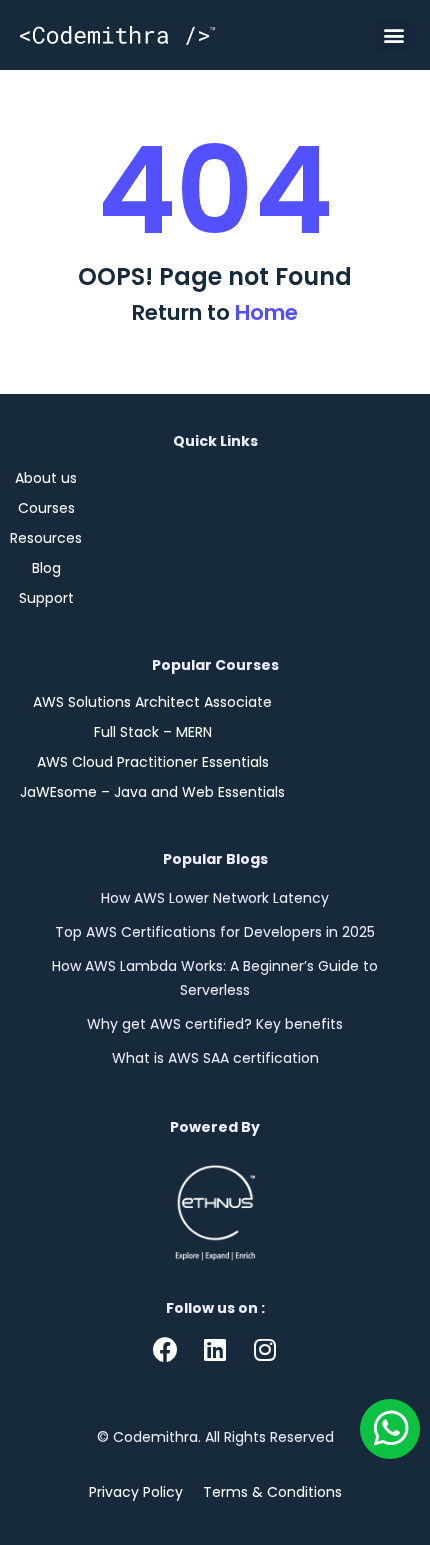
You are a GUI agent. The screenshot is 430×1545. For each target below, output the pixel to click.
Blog (46, 568)
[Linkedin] (215, 1350)
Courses (46, 508)
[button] (393, 35)
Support (46, 598)
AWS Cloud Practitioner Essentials (153, 762)
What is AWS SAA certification (215, 1058)
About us (46, 478)
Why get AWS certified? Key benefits (215, 1024)
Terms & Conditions (272, 1492)
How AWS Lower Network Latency (215, 898)
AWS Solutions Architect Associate (152, 702)
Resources (46, 538)
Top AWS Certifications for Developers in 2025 (215, 932)
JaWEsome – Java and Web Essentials (152, 792)
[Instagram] (265, 1350)
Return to (215, 312)
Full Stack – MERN (153, 732)
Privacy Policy (136, 1492)
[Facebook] (165, 1350)
